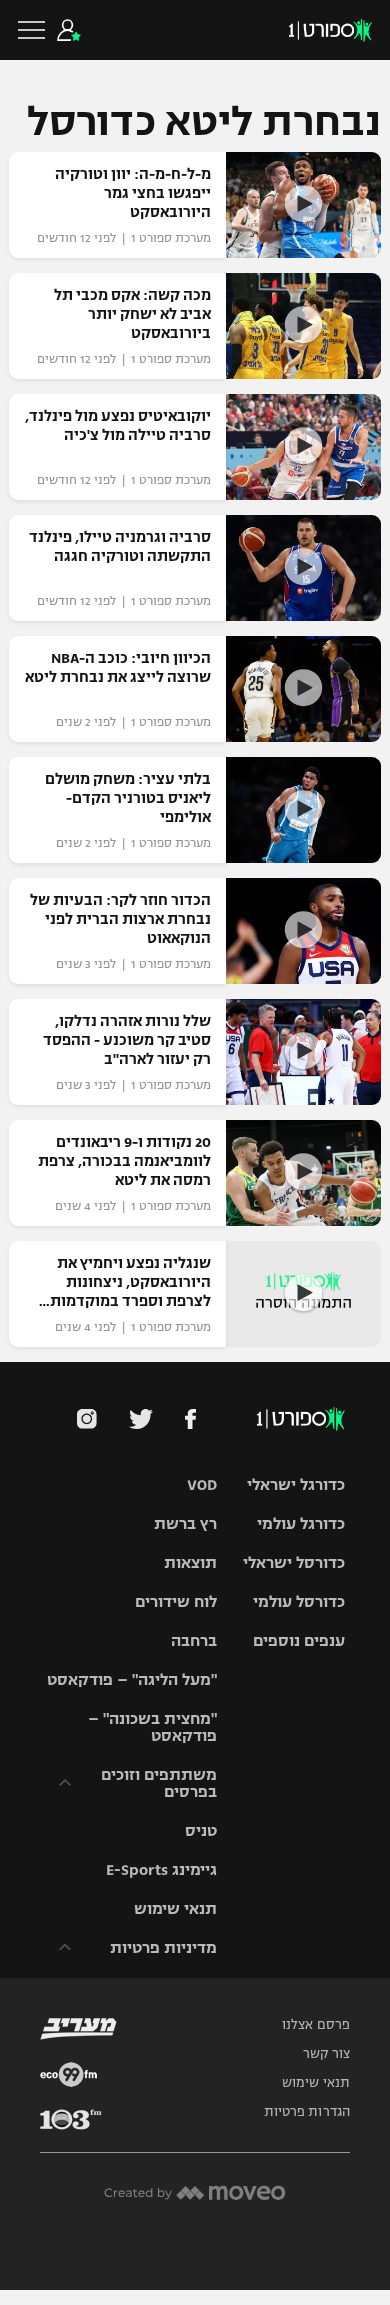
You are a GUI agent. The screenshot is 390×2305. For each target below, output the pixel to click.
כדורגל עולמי (301, 1523)
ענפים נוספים (299, 1640)
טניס (201, 1830)
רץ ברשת (185, 1523)
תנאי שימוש (175, 1908)
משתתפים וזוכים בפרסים (159, 1783)
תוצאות (190, 1562)
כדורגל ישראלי (296, 1484)
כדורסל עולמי (299, 1601)
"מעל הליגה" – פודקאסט (132, 1679)
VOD (202, 1484)
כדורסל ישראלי (294, 1562)
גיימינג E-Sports (161, 1869)
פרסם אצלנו (316, 2025)
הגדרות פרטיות (307, 2112)
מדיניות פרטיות (163, 1947)
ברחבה (194, 1640)
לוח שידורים (176, 1601)
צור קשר (326, 2054)
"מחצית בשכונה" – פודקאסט (152, 1727)
